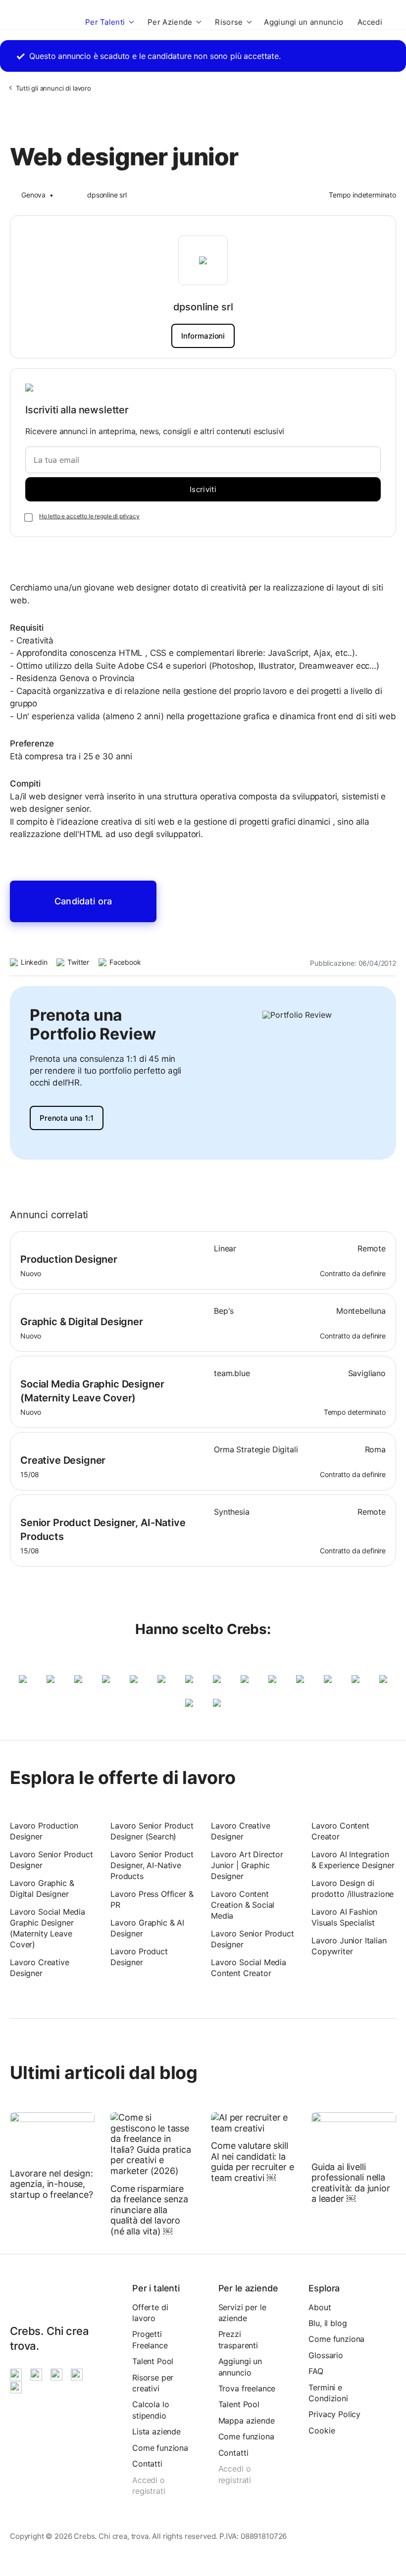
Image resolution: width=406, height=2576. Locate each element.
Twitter (77, 962)
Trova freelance (247, 2388)
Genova (33, 195)
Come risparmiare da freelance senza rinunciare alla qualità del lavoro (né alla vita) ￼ (149, 2210)
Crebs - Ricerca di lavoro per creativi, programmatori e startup (22, 2296)
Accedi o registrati (149, 2485)
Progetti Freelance (150, 2339)
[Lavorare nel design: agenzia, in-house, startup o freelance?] (52, 2137)
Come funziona (160, 2448)
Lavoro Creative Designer (40, 1968)
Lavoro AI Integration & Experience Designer (353, 1860)
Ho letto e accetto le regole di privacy (89, 516)
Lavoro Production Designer (44, 1831)
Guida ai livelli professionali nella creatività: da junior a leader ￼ (351, 2183)
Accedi (370, 22)
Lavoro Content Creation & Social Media (243, 1905)
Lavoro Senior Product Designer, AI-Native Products (152, 1865)
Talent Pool (153, 2361)
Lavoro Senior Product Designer (51, 1860)
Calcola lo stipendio (151, 2410)
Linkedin (33, 962)
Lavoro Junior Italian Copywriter (349, 1946)
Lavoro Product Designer (139, 1957)
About (320, 2307)
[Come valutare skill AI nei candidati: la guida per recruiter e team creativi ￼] (253, 2123)
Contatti (147, 2464)
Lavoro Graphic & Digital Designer (42, 1888)
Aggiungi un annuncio (304, 22)
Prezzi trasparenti (238, 2339)
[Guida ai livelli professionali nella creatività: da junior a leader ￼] (354, 2133)
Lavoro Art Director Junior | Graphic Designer (247, 1865)
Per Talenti (105, 22)
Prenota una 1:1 (67, 1118)
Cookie (322, 2430)
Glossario (326, 2355)
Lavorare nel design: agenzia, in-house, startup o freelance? (51, 2184)
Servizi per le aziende (242, 2313)
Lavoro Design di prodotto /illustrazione (353, 1888)
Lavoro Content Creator (340, 1831)
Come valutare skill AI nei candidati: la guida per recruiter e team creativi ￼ (253, 2162)
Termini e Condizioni (328, 2393)
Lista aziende (156, 2431)
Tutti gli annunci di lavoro (53, 88)
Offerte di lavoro (150, 2313)
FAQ (316, 2371)
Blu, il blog (328, 2323)
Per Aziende (170, 22)
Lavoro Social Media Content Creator (249, 1968)
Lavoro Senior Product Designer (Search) (152, 1831)
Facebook (124, 962)
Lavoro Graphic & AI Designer (147, 1928)
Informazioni (203, 336)
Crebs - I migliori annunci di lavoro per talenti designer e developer (39, 22)
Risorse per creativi (153, 2383)
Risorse (229, 22)
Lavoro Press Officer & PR (152, 1899)
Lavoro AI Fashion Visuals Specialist (344, 1917)
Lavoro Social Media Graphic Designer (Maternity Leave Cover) (48, 1928)
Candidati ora (83, 901)
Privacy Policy (334, 2414)
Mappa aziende (247, 2421)
